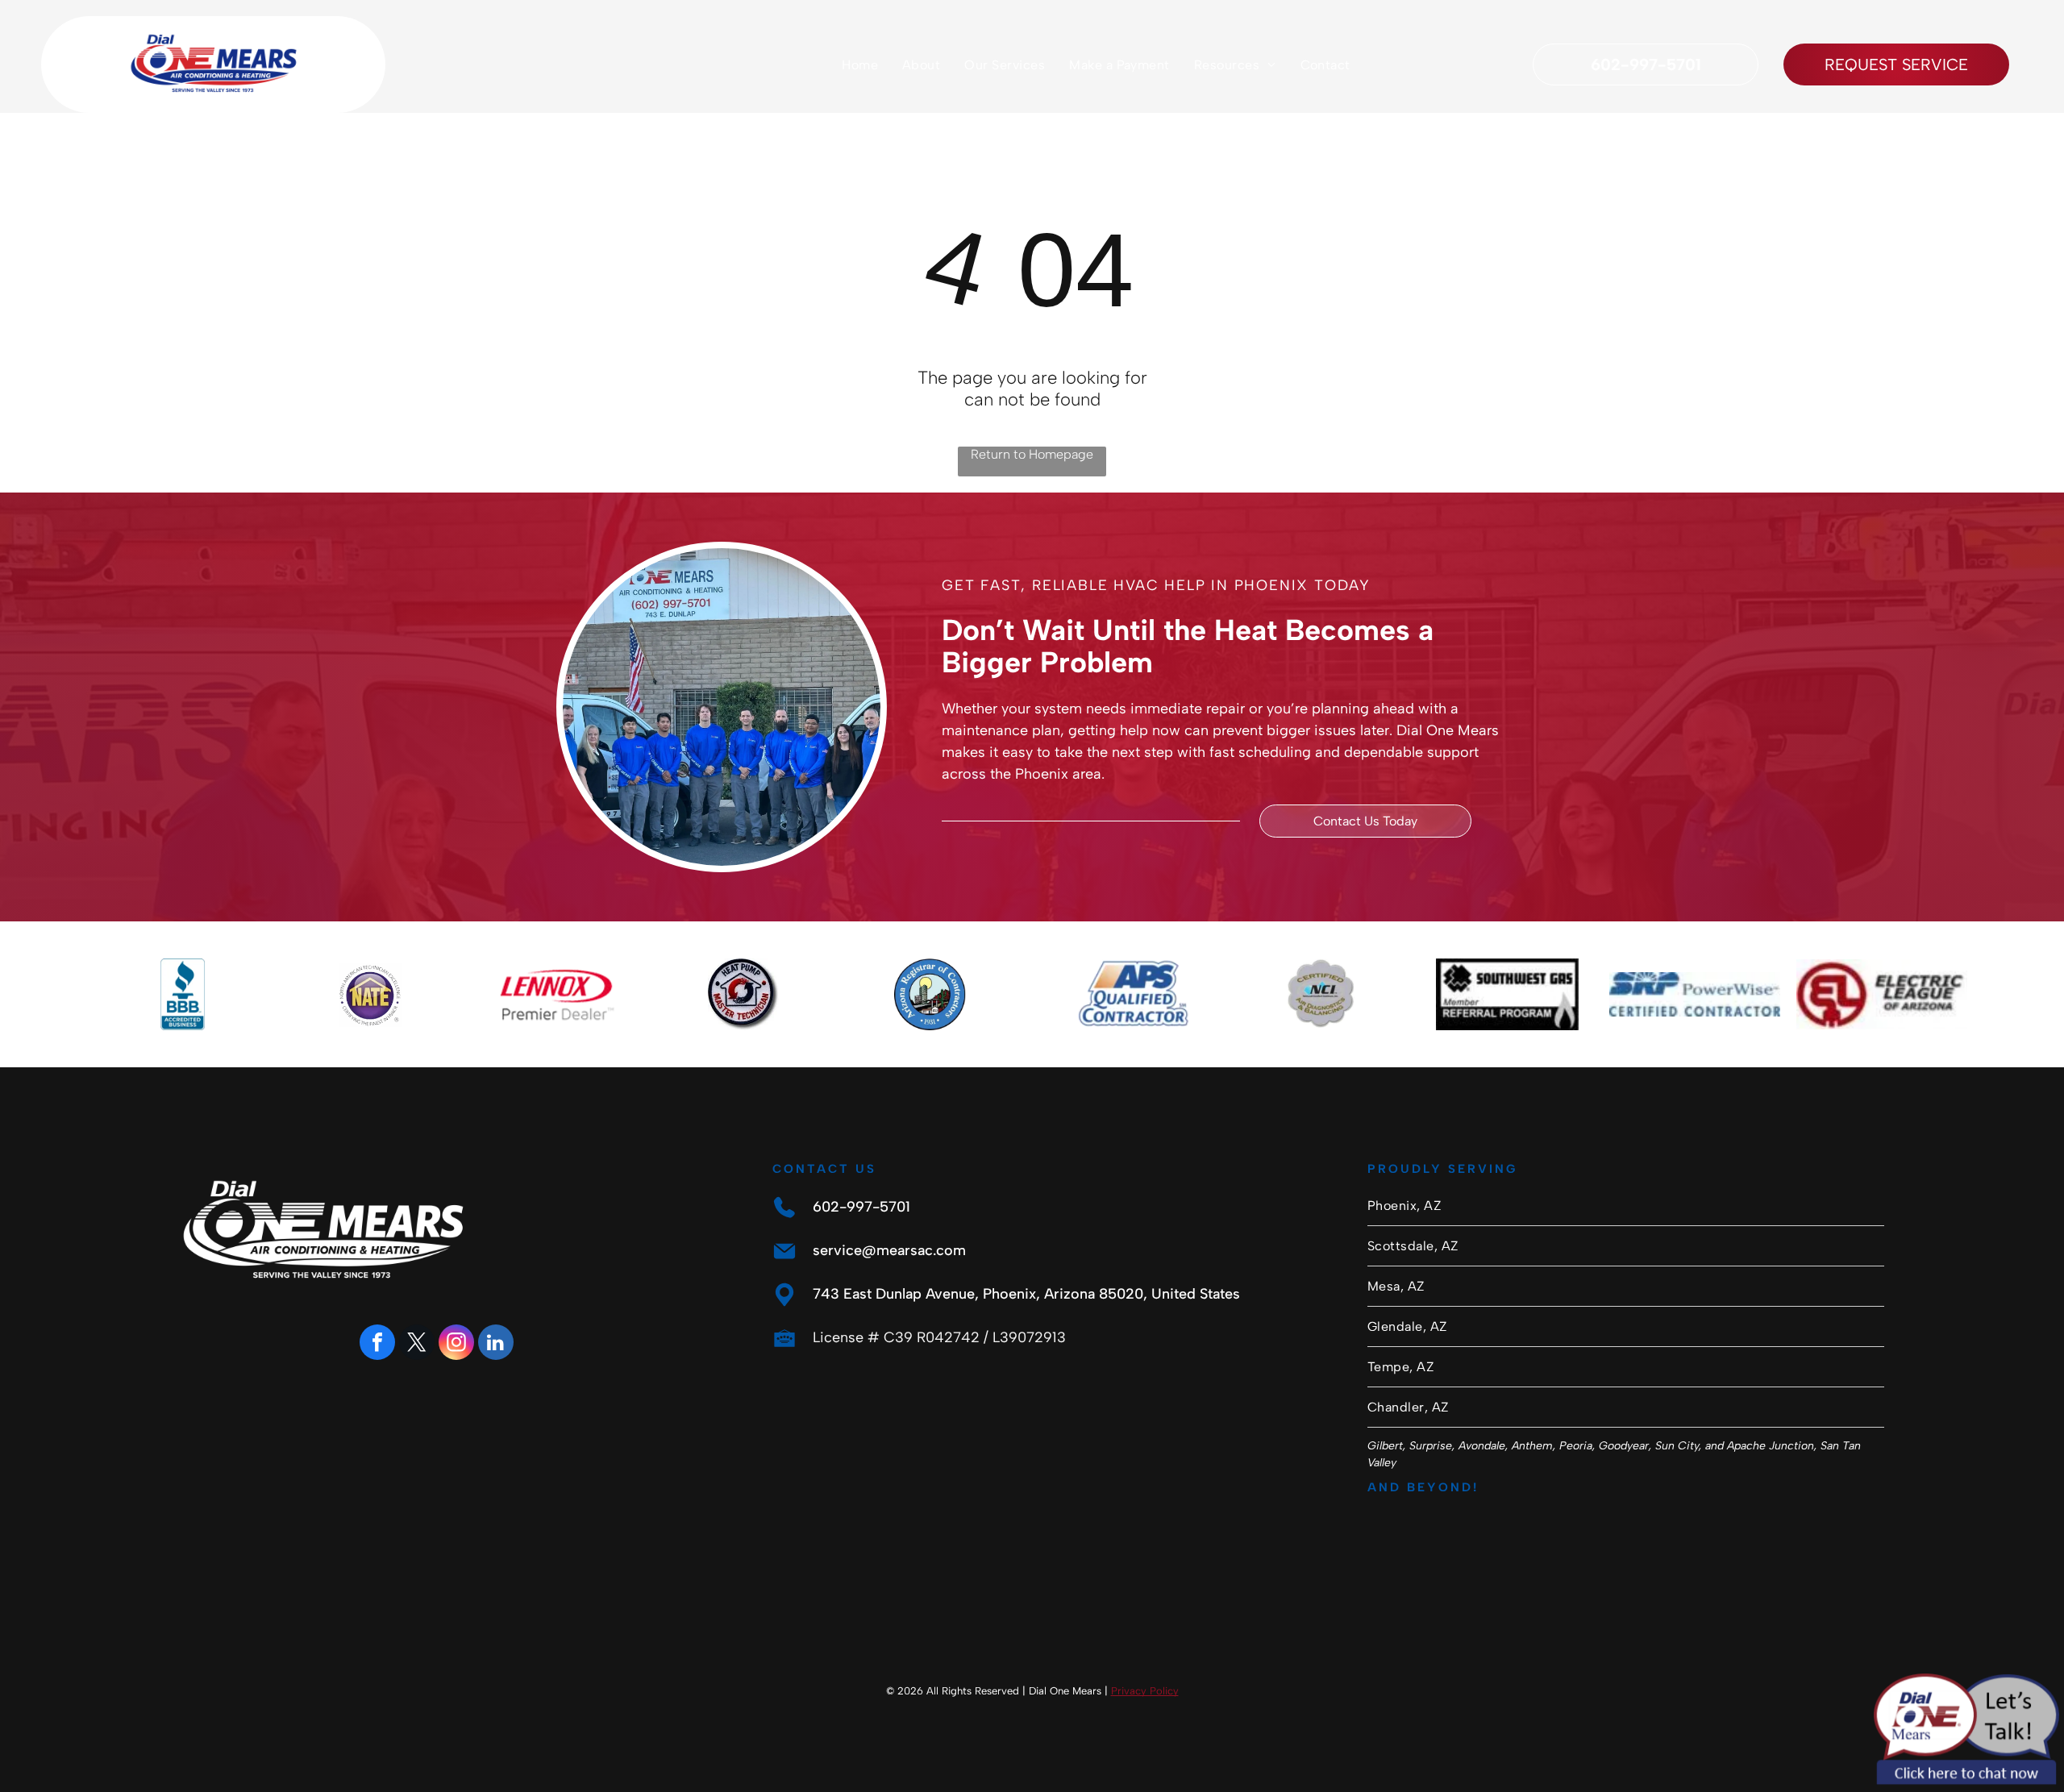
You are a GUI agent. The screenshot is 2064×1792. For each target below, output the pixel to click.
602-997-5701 (861, 1207)
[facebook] (377, 1344)
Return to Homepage (1032, 454)
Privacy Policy (1145, 1691)
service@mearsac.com (889, 1250)
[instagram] (456, 1344)
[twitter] (417, 1344)
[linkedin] (496, 1344)
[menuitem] (860, 64)
